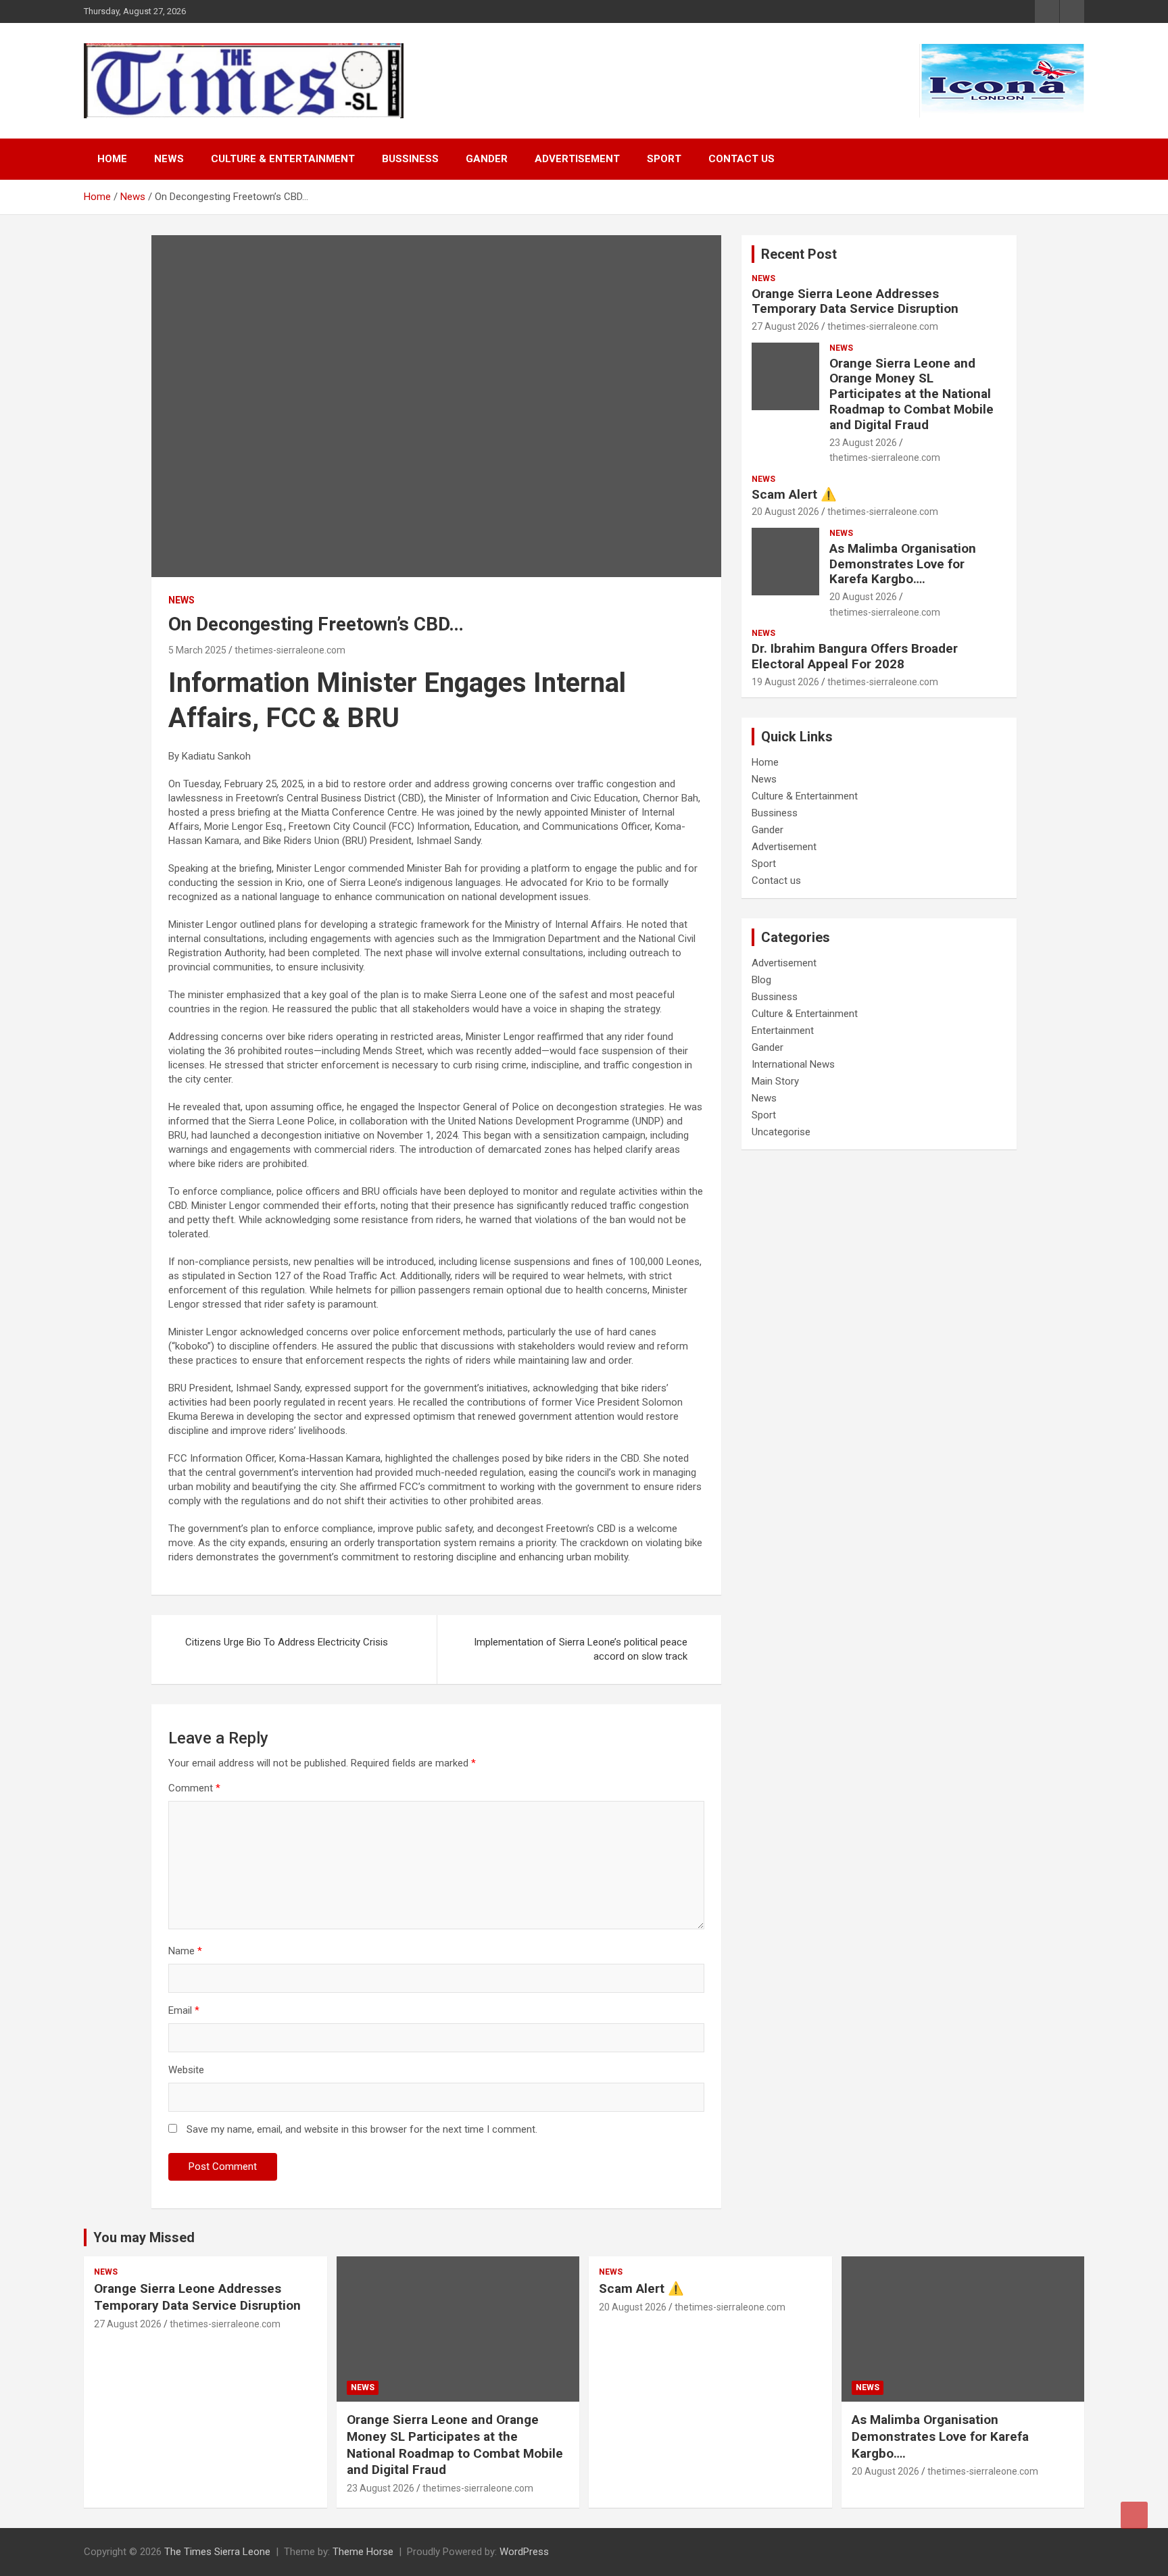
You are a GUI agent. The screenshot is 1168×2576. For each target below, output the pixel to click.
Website (186, 2070)
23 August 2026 (863, 443)
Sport (664, 159)
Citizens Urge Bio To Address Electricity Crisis (287, 1642)
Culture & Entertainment (283, 159)
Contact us (741, 159)
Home (112, 159)
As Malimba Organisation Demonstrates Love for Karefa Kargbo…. (903, 564)
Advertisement (577, 159)
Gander (487, 159)
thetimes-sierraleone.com (290, 650)
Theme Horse (363, 2552)
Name (185, 1951)
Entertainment (783, 1031)
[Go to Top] (1134, 2515)
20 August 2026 (785, 512)
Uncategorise (781, 1132)
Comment (194, 1788)
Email (184, 2010)
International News (793, 1064)
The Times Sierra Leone (217, 2552)
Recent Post (799, 254)
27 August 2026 (785, 326)
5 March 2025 (197, 650)
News (169, 159)
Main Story (775, 1081)
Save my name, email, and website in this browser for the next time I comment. (362, 2129)
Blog (761, 980)
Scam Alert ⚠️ (794, 494)
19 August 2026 (785, 682)
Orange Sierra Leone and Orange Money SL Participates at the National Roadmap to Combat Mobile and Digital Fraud (911, 394)
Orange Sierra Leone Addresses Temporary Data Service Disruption (855, 301)
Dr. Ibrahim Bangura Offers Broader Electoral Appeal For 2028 (855, 656)
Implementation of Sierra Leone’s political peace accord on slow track (581, 1649)
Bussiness (410, 159)
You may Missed (144, 2237)
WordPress (524, 2552)
